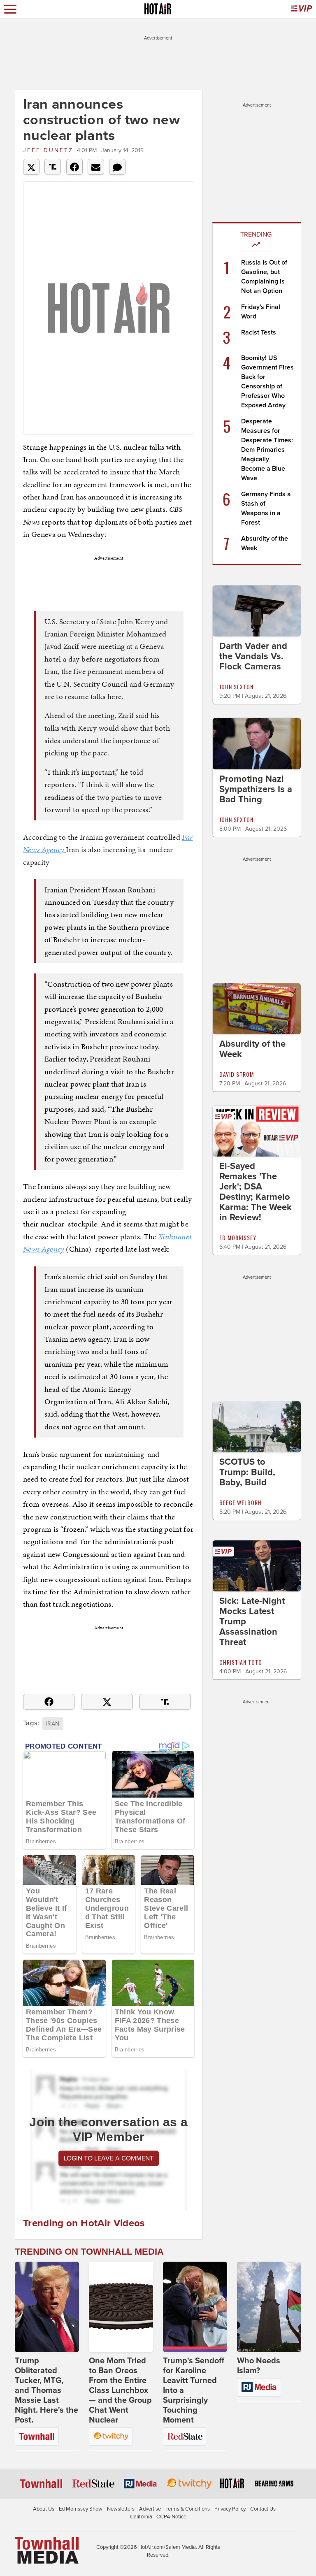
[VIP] (302, 9)
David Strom (237, 1074)
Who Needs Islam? (259, 2366)
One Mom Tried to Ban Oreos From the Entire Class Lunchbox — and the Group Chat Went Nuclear (120, 2390)
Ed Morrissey (238, 1237)
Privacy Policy (230, 2509)
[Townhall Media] (47, 2550)
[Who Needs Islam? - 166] (269, 2307)
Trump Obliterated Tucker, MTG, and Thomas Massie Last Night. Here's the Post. (46, 2390)
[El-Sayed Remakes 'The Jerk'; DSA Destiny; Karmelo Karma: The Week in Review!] (257, 1131)
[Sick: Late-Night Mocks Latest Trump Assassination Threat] (257, 1566)
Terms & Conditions (188, 2509)
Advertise (150, 2509)
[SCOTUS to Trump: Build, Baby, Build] (257, 1426)
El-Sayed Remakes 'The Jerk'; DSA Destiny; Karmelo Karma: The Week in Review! (256, 1192)
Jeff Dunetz (48, 150)
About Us (44, 2509)
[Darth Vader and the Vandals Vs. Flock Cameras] (257, 611)
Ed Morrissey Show (81, 2509)
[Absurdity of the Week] (257, 1008)
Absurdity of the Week (252, 1049)
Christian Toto (241, 1662)
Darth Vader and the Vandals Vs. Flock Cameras (253, 656)
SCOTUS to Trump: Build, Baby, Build (247, 1472)
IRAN (53, 1724)
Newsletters (121, 2509)
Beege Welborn (240, 1502)
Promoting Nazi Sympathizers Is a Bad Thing (256, 789)
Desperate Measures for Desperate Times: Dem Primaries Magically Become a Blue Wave (267, 450)
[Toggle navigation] (10, 9)
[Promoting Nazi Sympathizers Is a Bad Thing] (257, 743)
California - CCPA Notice (158, 2517)
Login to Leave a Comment (109, 2158)
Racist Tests (259, 332)
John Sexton (236, 686)
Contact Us (263, 2509)
